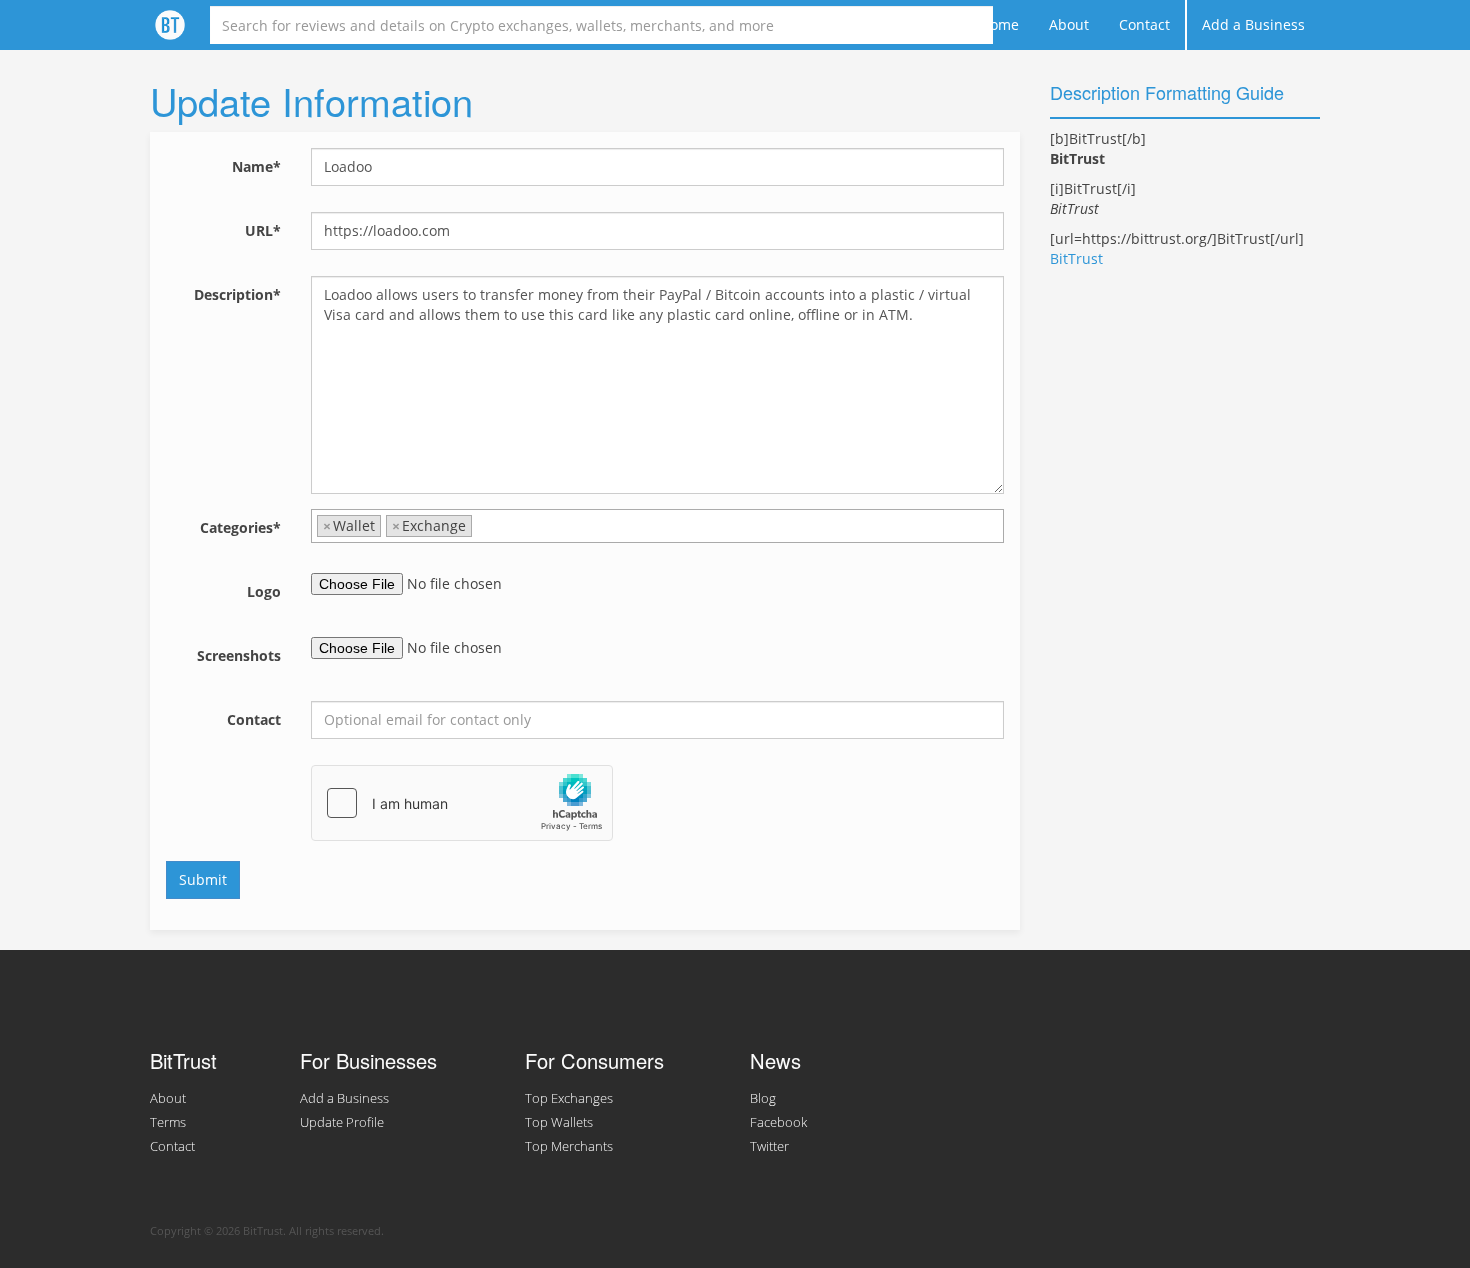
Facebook (778, 1122)
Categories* (240, 527)
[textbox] (482, 526)
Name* (256, 166)
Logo (264, 591)
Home (999, 24)
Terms (168, 1122)
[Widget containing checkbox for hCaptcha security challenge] (462, 803)
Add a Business (1253, 24)
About (1069, 24)
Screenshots (239, 655)
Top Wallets (559, 1122)
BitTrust (1076, 258)
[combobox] (657, 526)
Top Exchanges (569, 1098)
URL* (263, 230)
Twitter (769, 1146)
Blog (763, 1098)
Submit (203, 879)
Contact (1144, 24)
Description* (237, 294)
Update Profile (342, 1122)
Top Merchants (569, 1146)
